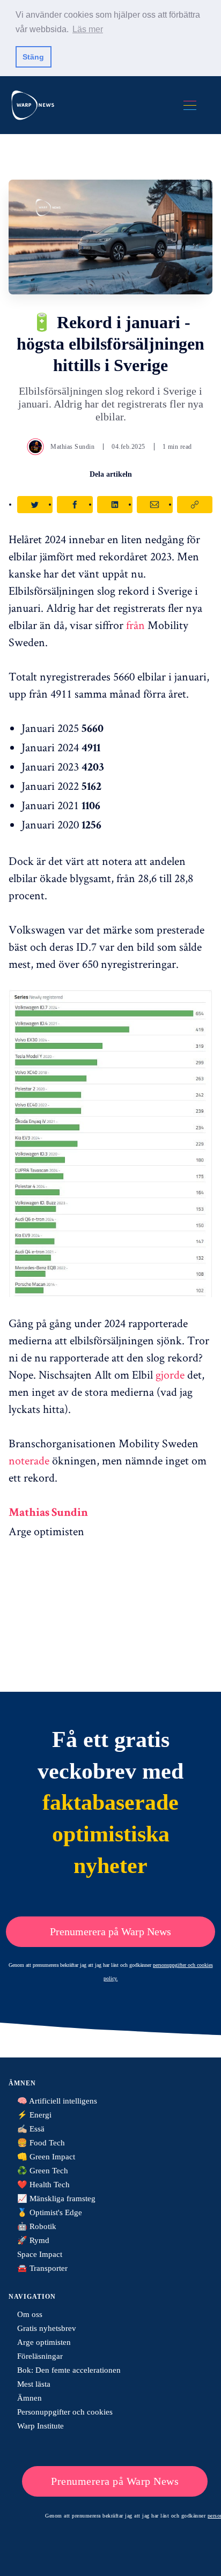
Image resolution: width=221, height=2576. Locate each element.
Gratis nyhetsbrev (47, 2328)
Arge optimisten (44, 2342)
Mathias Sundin (72, 447)
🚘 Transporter (42, 2268)
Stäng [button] (33, 57)
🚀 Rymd (33, 2240)
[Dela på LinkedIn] (115, 505)
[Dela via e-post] (154, 505)
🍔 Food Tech (41, 2143)
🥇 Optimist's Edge (50, 2212)
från (135, 625)
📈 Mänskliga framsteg (56, 2199)
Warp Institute (40, 2426)
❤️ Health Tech (43, 2185)
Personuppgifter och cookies (65, 2412)
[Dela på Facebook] (75, 505)
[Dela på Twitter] (35, 505)
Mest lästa (34, 2384)
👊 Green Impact (46, 2157)
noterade (29, 1460)
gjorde (170, 1374)
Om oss (30, 2314)
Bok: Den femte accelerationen (69, 2370)
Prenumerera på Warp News (110, 1931)
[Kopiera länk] (195, 505)
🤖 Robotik (37, 2226)
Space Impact (40, 2254)
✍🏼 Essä (31, 2129)
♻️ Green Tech (43, 2171)
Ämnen (30, 2398)
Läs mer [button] (88, 29)
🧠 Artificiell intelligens (57, 2101)
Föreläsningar (40, 2356)
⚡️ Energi (34, 2115)
